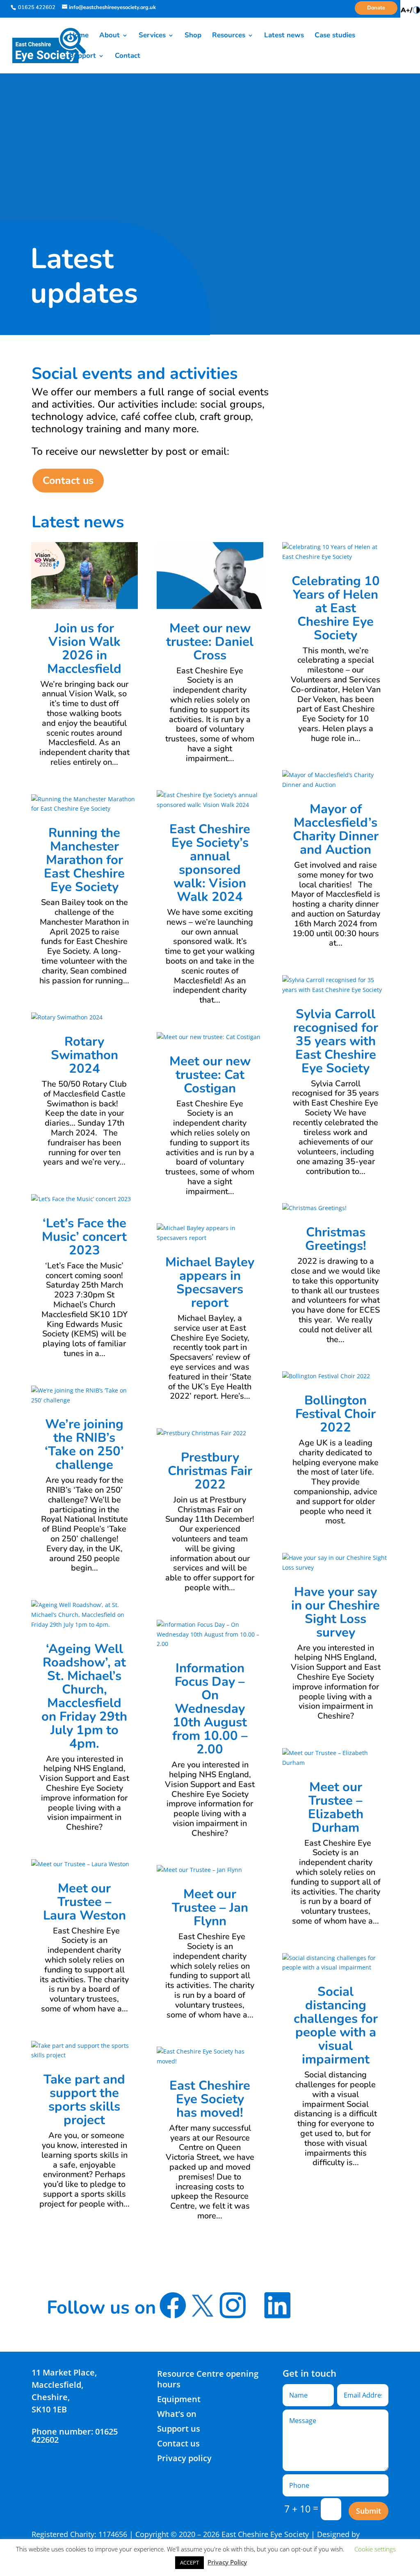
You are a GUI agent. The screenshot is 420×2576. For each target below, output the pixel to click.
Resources (229, 36)
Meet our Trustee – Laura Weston (84, 1902)
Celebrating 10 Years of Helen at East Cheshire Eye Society (336, 608)
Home (79, 36)
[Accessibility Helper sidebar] (410, 10)
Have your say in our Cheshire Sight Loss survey (336, 1612)
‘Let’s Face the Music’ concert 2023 (84, 1237)
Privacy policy (184, 2458)
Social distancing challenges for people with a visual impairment (336, 2025)
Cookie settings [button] (375, 2549)
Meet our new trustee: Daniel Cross (210, 642)
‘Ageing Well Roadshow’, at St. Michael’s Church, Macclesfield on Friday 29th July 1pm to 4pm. (84, 1696)
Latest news (284, 36)
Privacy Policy (227, 2562)
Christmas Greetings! (336, 1239)
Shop (193, 36)
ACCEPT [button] (189, 2562)
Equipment (179, 2399)
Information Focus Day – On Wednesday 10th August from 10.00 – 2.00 (210, 1709)
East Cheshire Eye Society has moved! (210, 2099)
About (110, 36)
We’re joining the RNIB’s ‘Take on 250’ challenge (84, 1444)
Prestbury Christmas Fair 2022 (210, 1471)
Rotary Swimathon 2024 (84, 1055)
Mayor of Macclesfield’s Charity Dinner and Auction (336, 829)
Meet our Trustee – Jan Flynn (210, 1908)
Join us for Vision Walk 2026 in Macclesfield (84, 649)
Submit (369, 2511)
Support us (179, 2429)
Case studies (335, 36)
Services (152, 36)
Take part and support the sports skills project (84, 2100)
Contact (128, 57)
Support (83, 57)
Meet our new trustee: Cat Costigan (210, 1075)
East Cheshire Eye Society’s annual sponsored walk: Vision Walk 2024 (210, 863)
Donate (376, 8)
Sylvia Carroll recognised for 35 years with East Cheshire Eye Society (336, 1041)
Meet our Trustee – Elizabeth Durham (336, 1807)
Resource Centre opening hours (208, 2379)
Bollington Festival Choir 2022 (336, 1414)
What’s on (177, 2414)
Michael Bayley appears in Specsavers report (210, 1282)
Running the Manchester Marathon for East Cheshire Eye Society (84, 860)
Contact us (68, 481)
